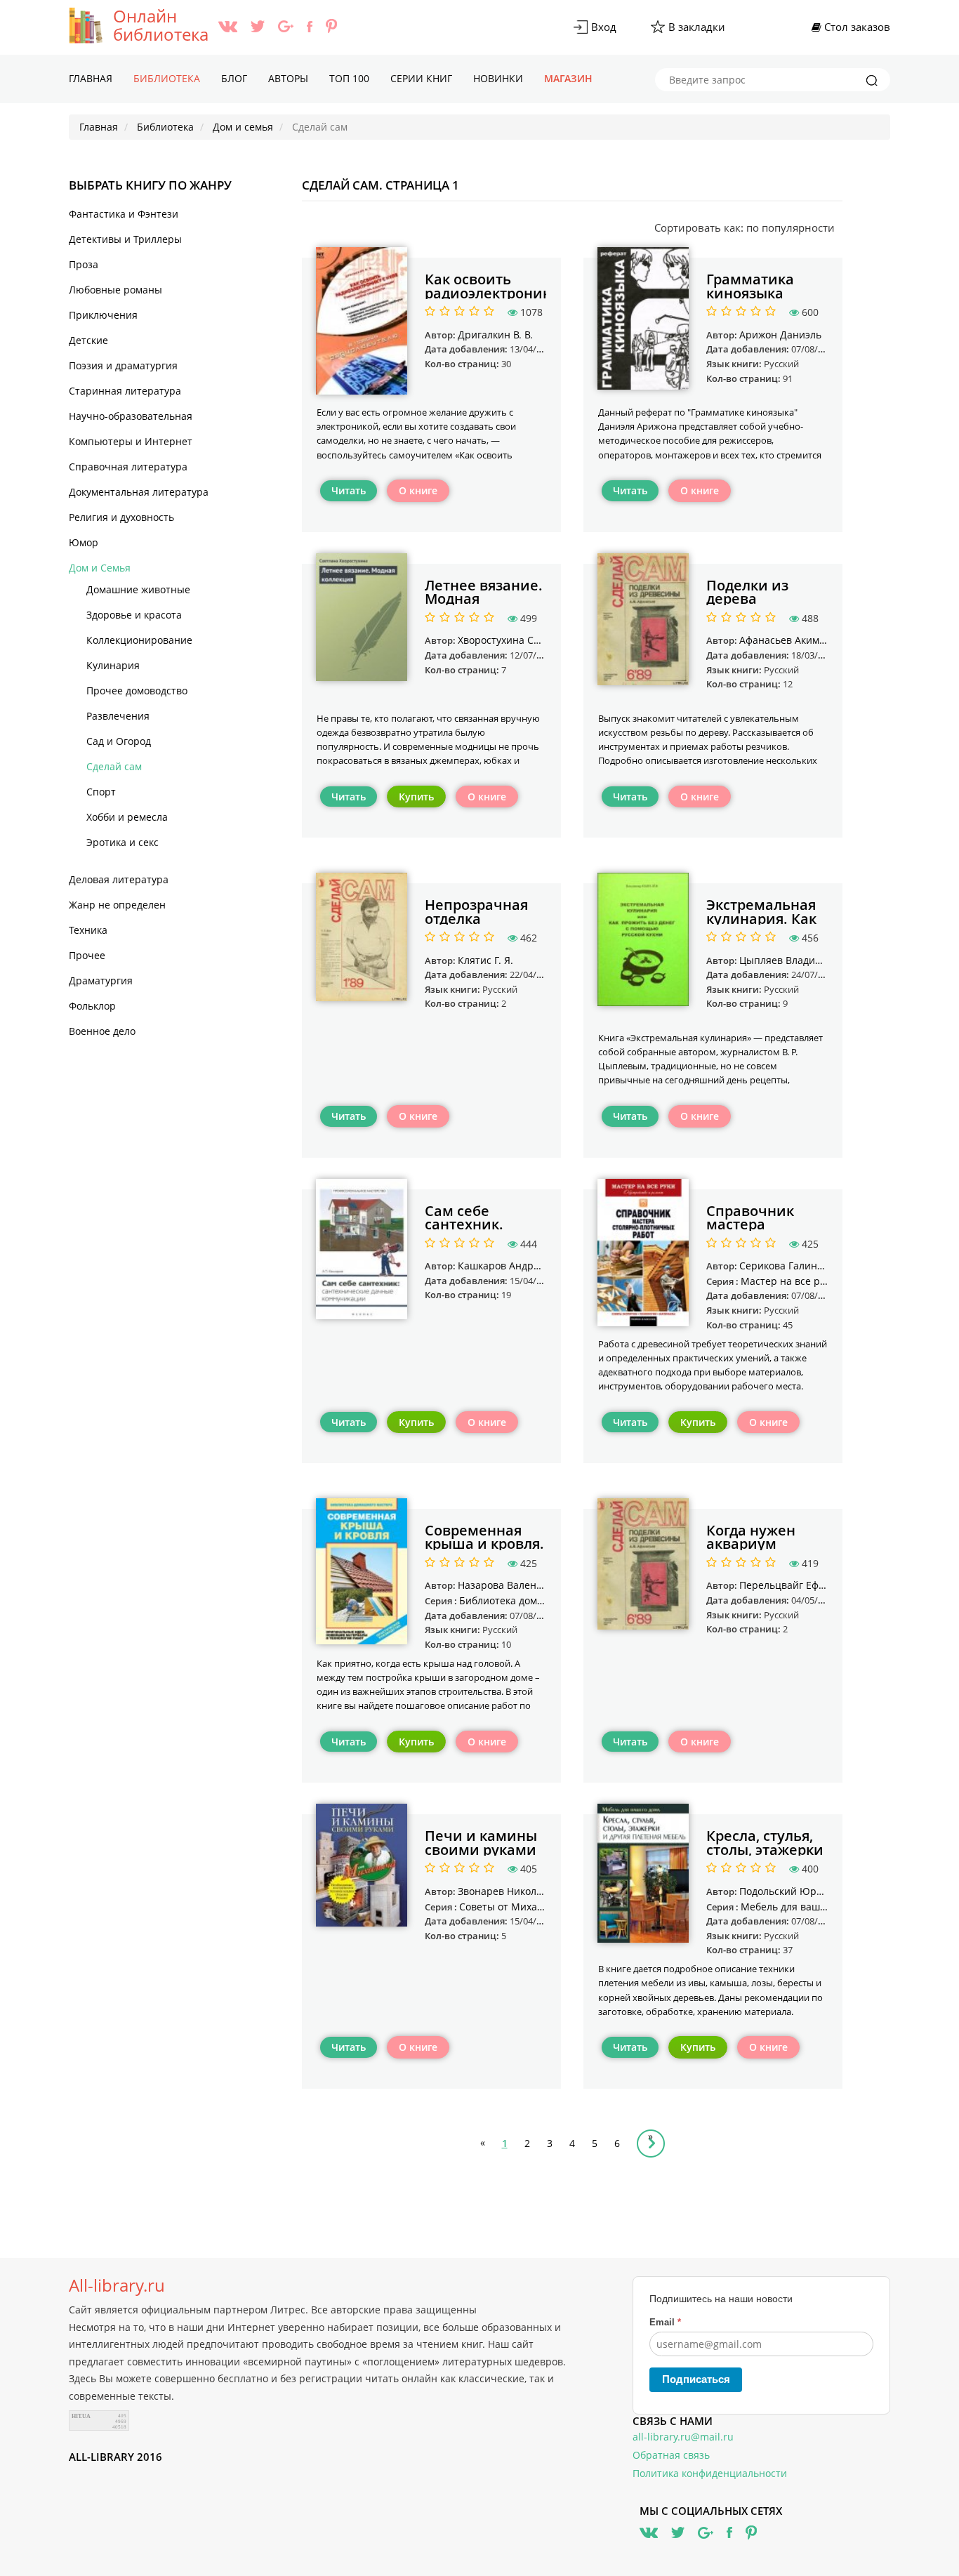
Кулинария (113, 665)
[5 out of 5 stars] (487, 312)
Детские (88, 340)
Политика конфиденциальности (710, 2473)
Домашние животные (138, 589)
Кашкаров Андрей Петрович (527, 1266)
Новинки (498, 78)
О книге (418, 490)
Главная (91, 78)
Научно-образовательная (131, 416)
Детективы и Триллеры (125, 239)
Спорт (101, 792)
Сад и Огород (119, 741)
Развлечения (118, 716)
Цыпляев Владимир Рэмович (809, 960)
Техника (88, 930)
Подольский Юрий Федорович (813, 1891)
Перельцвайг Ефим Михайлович (818, 1585)
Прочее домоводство (137, 691)
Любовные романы (115, 290)
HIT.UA (81, 2416)
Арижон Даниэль (780, 335)
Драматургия (101, 980)
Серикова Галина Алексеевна (811, 1266)
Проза (84, 264)
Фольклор (92, 1006)
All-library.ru (117, 2285)
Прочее (87, 955)
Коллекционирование (139, 640)
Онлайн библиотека (161, 25)
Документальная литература (139, 492)
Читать (349, 490)
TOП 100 (349, 78)
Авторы (288, 78)
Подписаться (696, 2379)
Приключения (103, 315)
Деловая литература (119, 879)
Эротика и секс (123, 842)
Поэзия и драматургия (123, 365)
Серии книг (421, 78)
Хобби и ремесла (127, 817)
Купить (416, 797)
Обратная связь (671, 2455)
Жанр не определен (117, 905)
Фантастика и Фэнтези (124, 214)
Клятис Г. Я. (485, 960)
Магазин (568, 78)
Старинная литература (125, 391)
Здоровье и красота (134, 615)
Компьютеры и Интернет (131, 441)
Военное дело (102, 1031)
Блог (234, 78)
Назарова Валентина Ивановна (534, 1585)
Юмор (84, 542)
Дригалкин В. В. (495, 335)
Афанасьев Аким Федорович (808, 640)
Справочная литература (128, 467)
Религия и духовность (121, 517)
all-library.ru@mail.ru (683, 2437)
